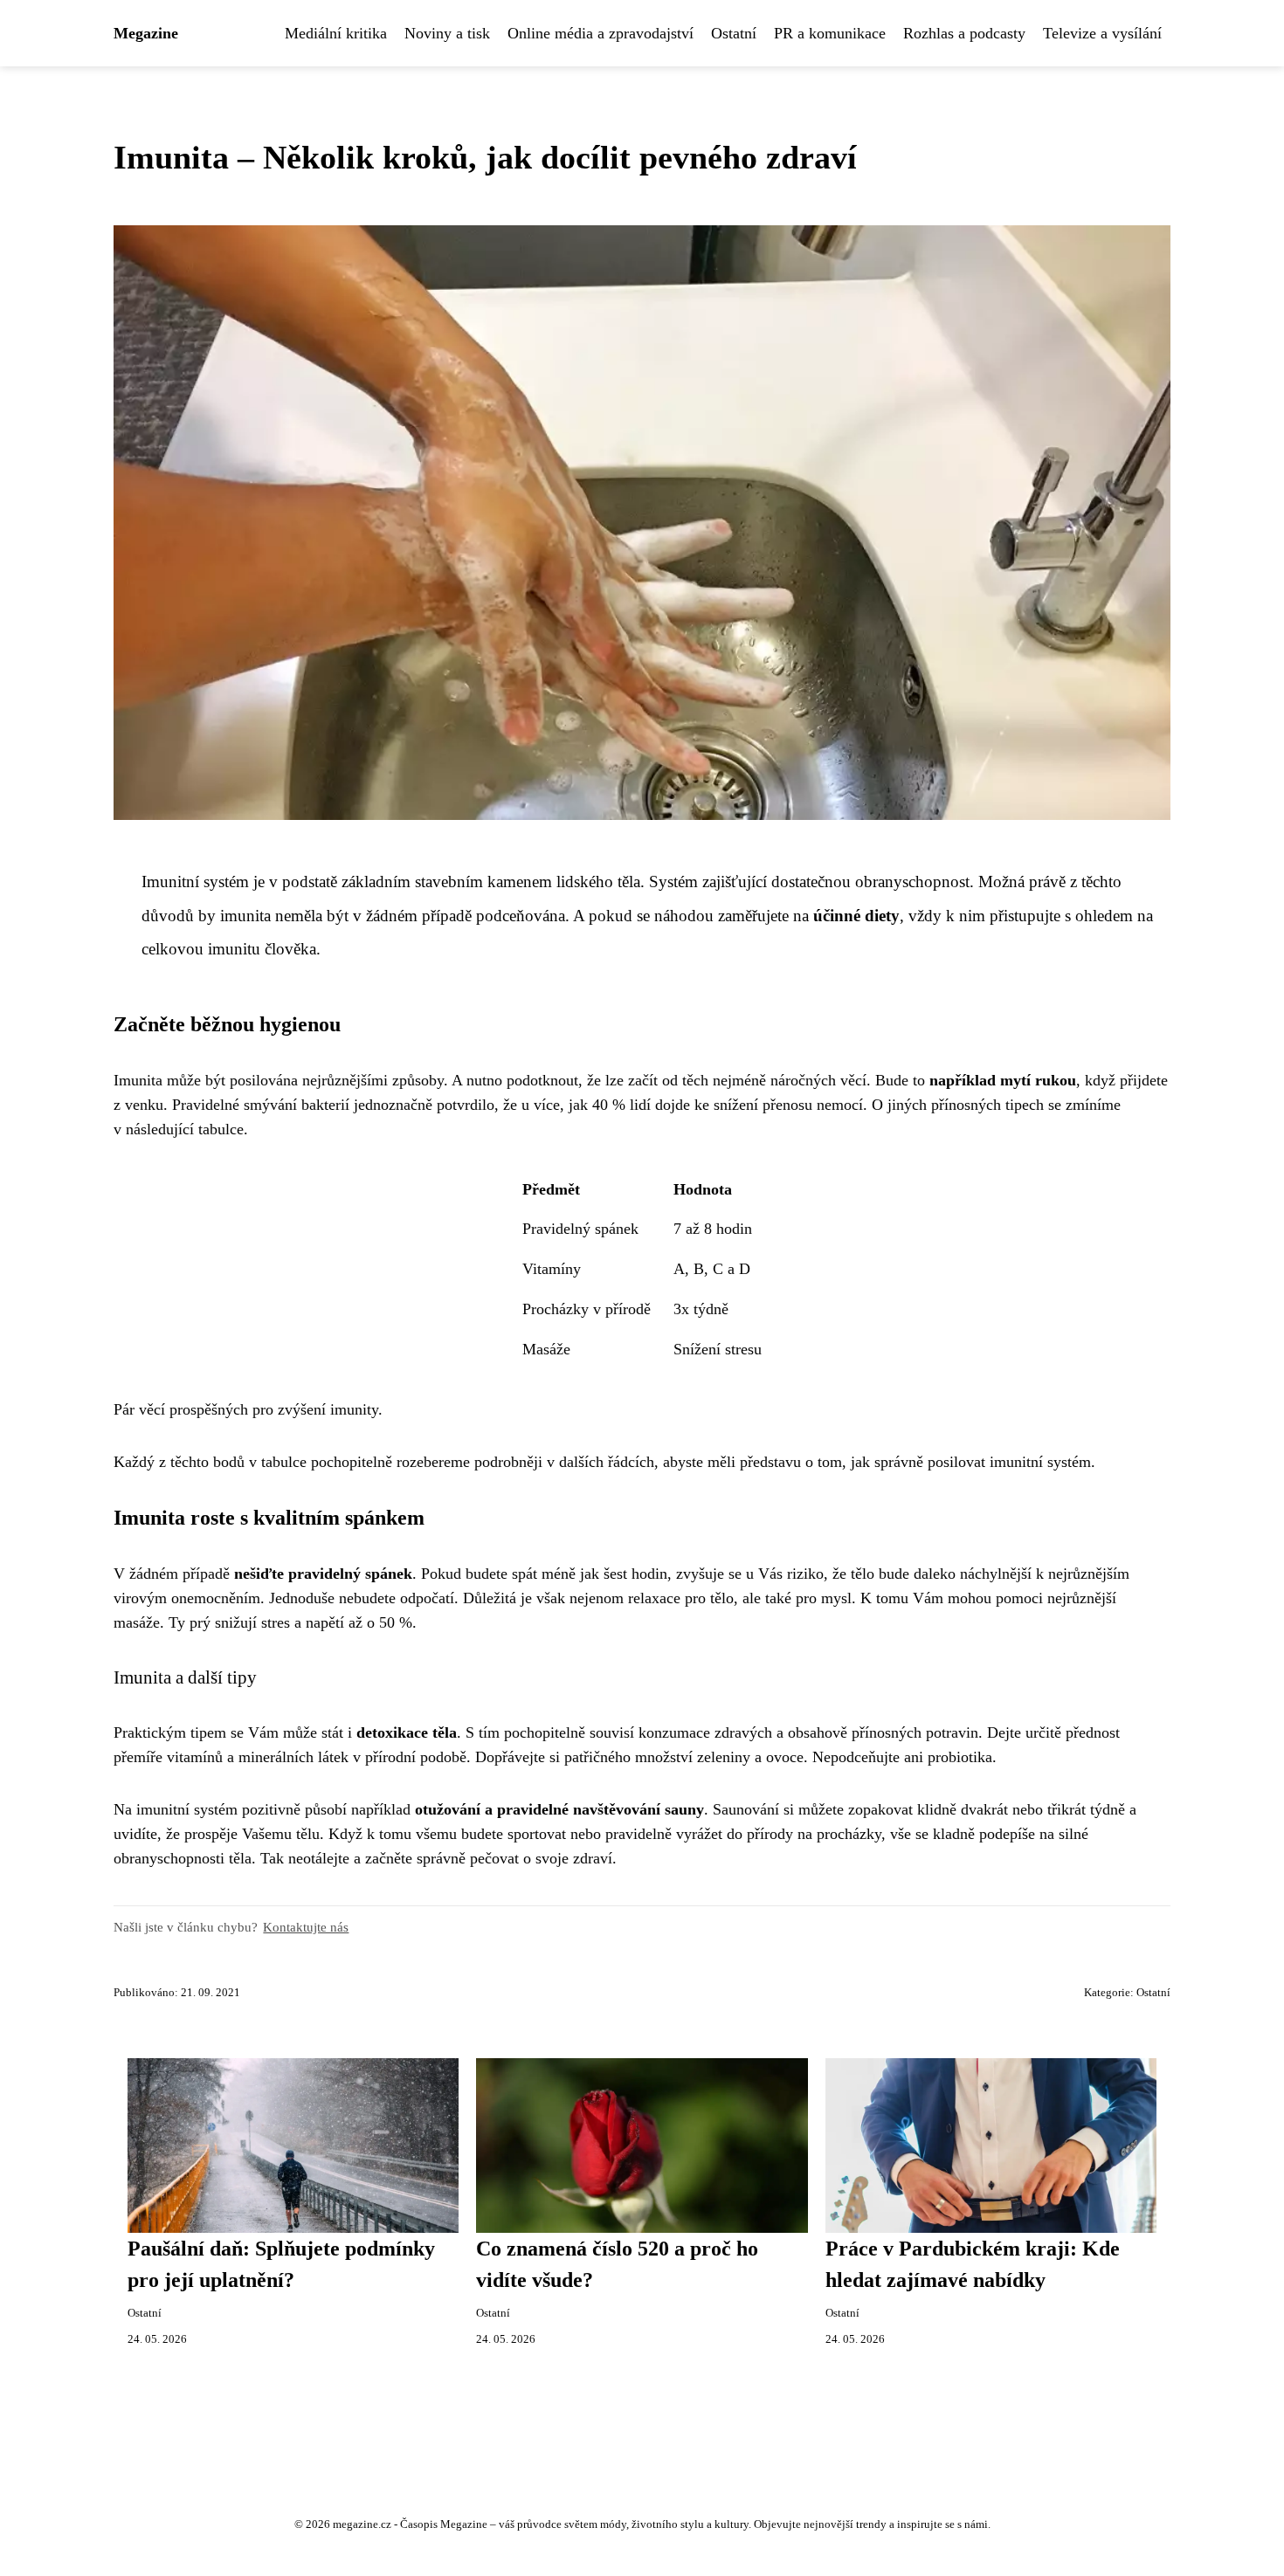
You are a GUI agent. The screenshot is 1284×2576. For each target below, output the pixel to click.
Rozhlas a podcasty (964, 33)
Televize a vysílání (1102, 33)
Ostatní (734, 33)
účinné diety (856, 916)
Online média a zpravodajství (601, 33)
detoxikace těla (407, 1732)
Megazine (146, 33)
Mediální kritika (336, 33)
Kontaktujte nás (306, 1927)
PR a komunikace (830, 33)
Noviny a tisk (447, 33)
